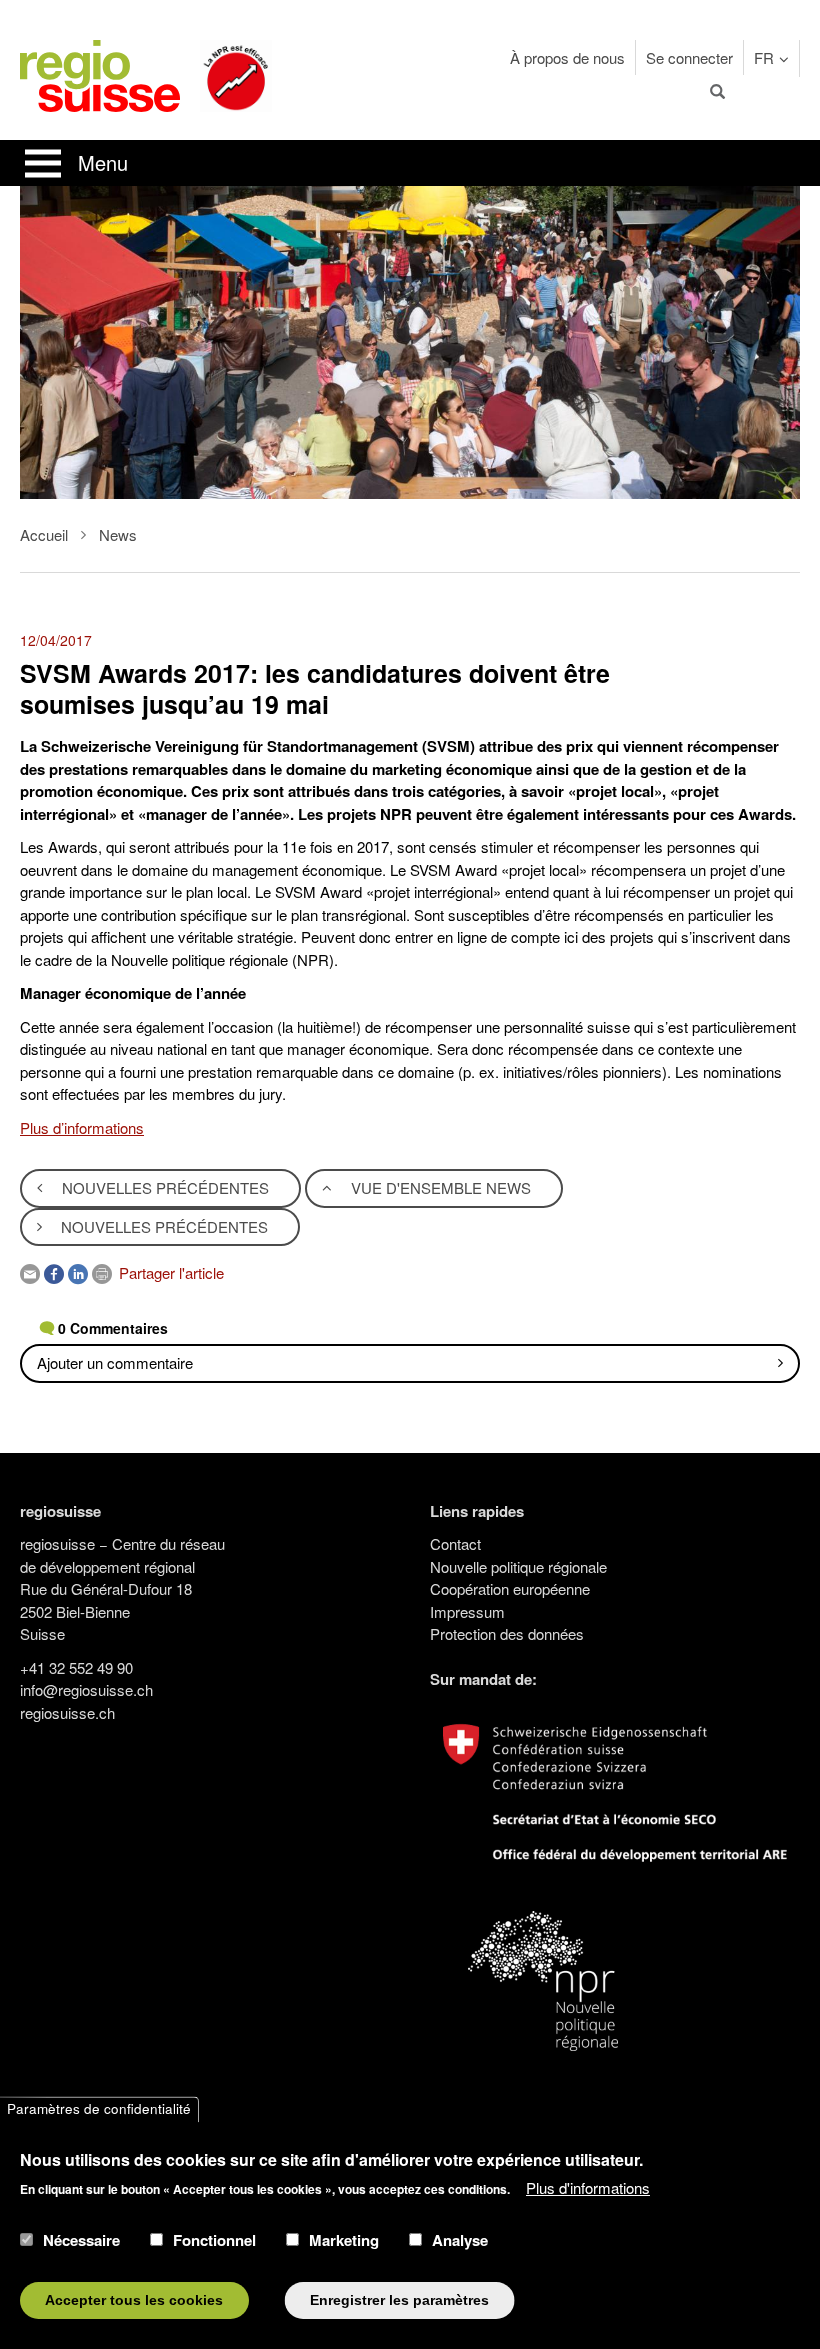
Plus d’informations (82, 1127)
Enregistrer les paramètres (399, 2300)
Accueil (44, 534)
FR (764, 57)
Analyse (460, 2240)
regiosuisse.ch (67, 1712)
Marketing (344, 2240)
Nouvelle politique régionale (518, 1566)
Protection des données (507, 1633)
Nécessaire (81, 2240)
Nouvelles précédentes (163, 1187)
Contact (455, 1543)
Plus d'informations (588, 2187)
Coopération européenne (510, 1588)
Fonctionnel (214, 2240)
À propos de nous (567, 57)
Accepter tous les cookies (134, 2300)
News (118, 534)
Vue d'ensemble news (439, 1187)
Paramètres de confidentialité (99, 2109)
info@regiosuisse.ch (86, 1689)
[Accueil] (100, 73)
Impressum (467, 1611)
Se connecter (689, 57)
